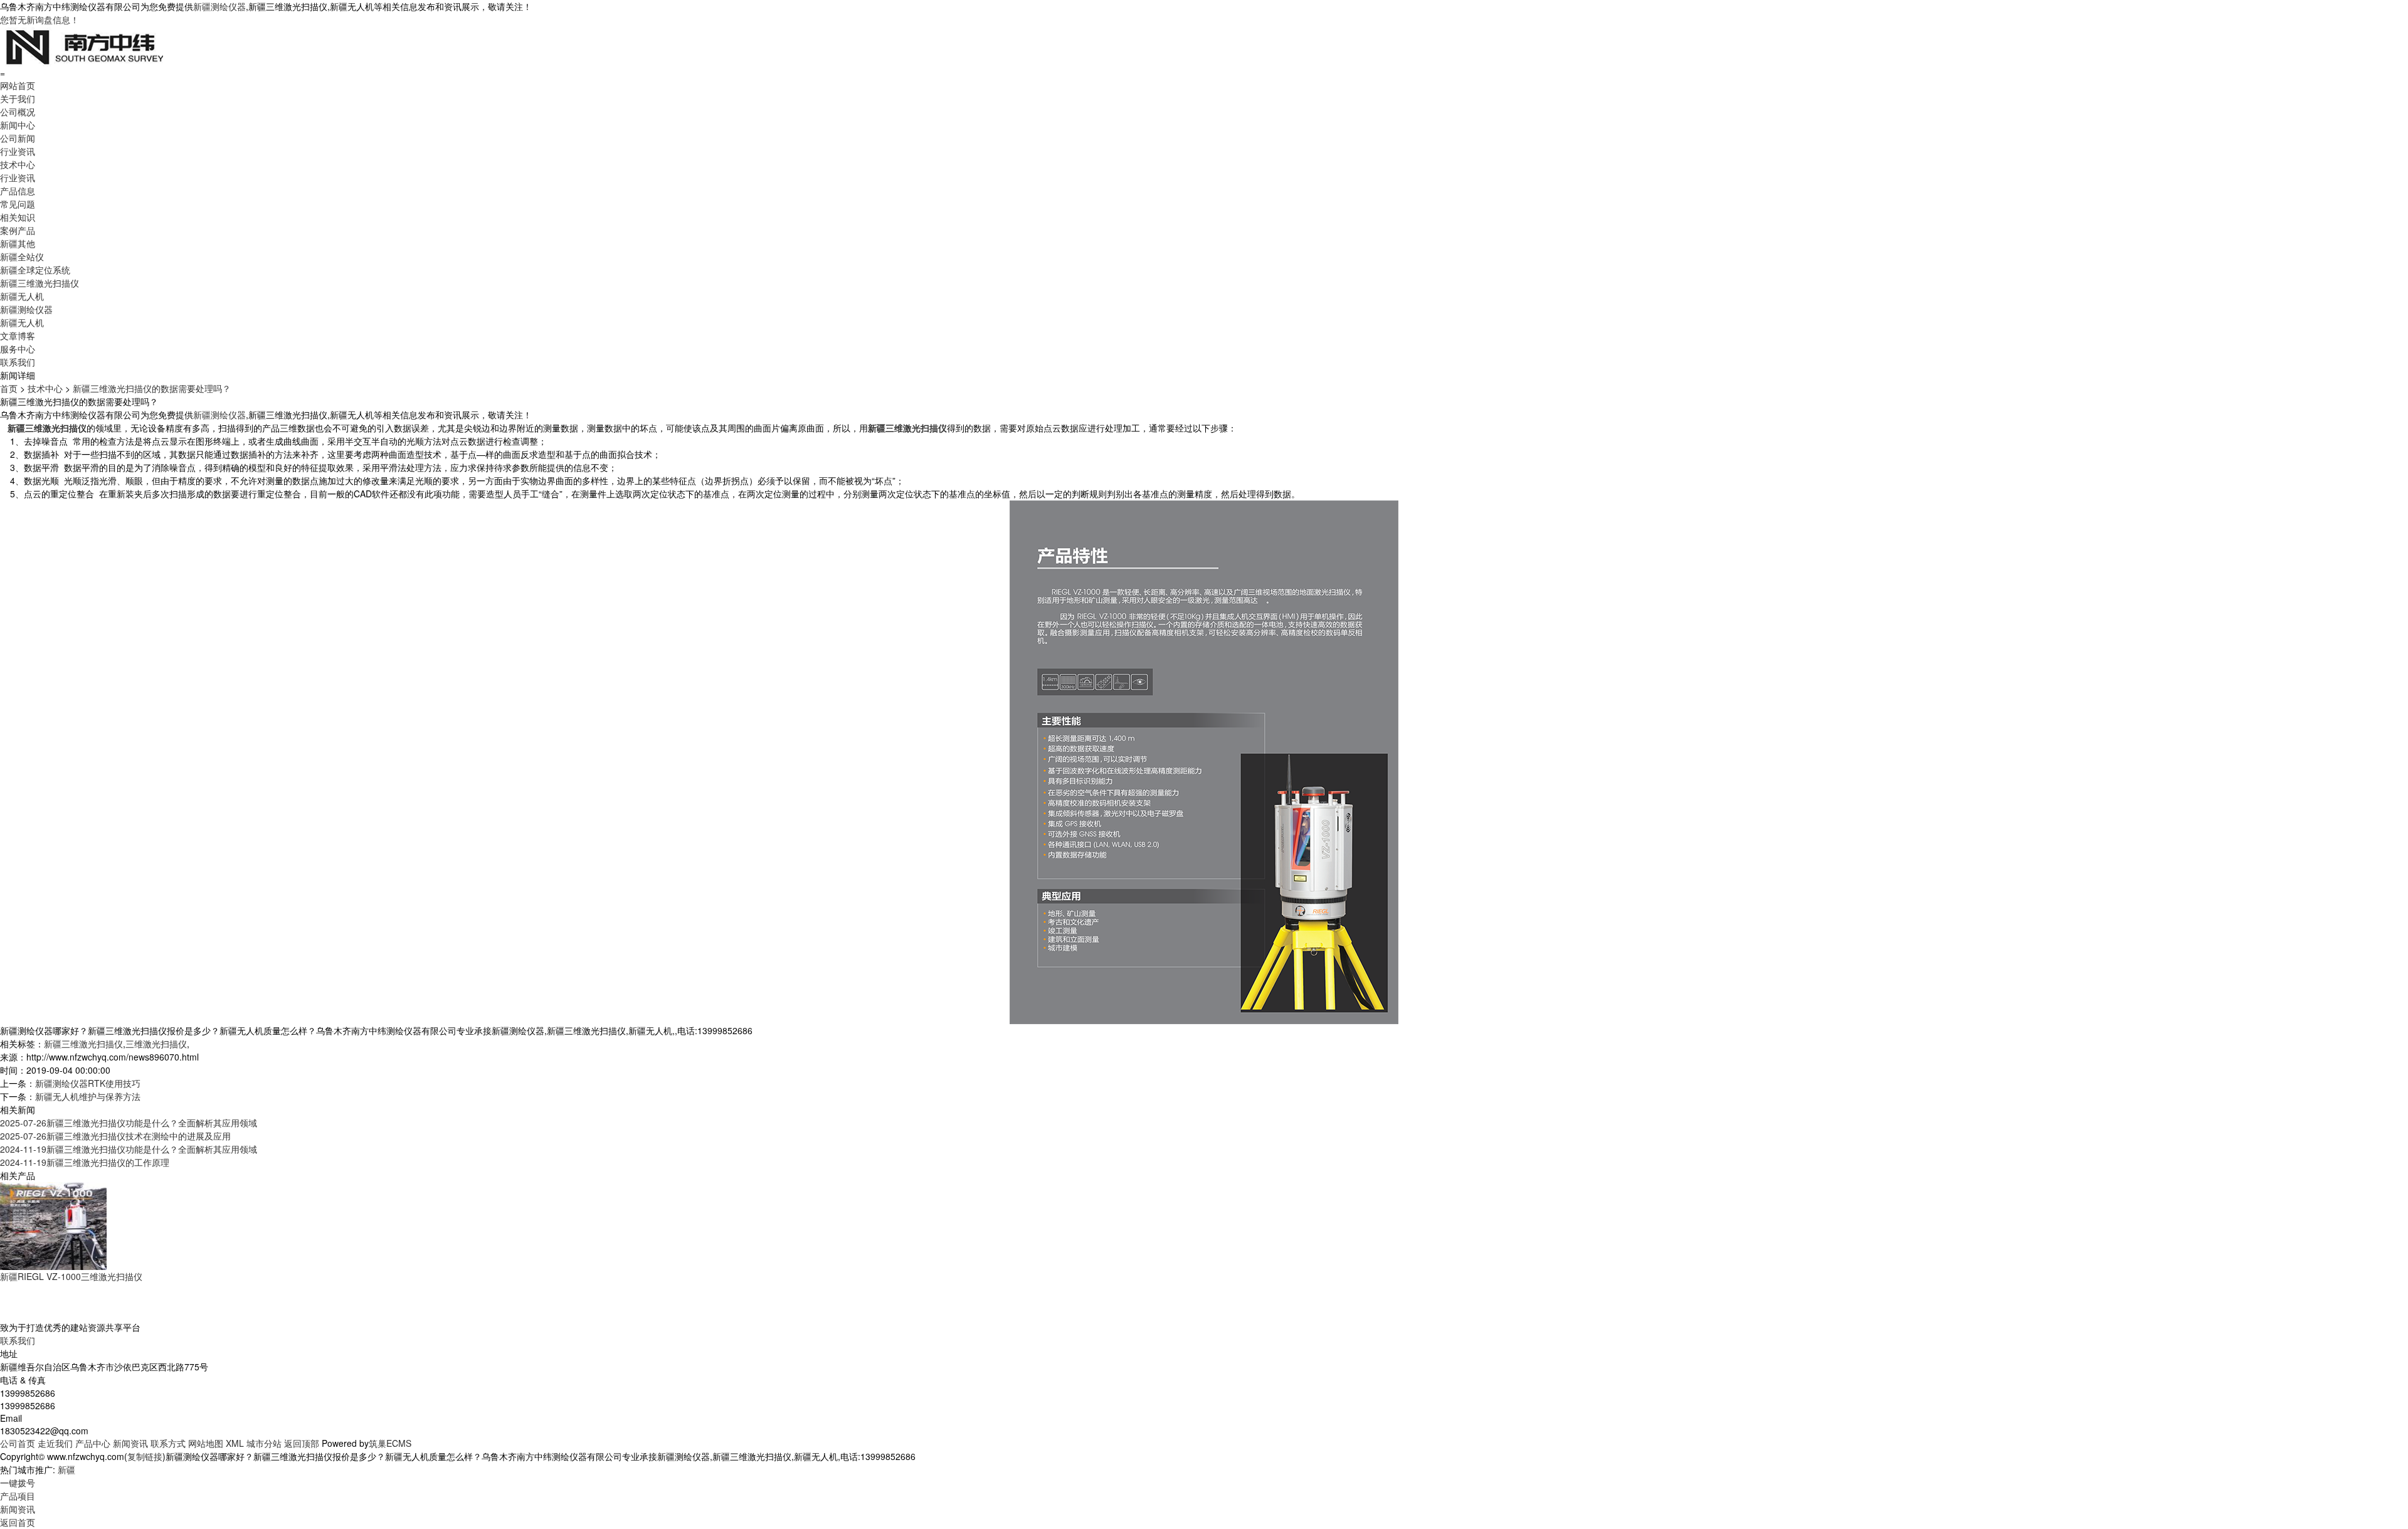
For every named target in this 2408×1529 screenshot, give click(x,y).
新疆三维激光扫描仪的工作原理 (85, 1162)
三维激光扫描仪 (156, 1044)
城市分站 (264, 1443)
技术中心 (18, 164)
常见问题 (18, 204)
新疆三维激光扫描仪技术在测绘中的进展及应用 (115, 1136)
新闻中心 (18, 125)
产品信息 (18, 191)
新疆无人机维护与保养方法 (88, 1096)
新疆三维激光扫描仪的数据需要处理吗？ (152, 388)
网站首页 (18, 85)
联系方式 (168, 1443)
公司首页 (18, 1443)
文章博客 (18, 336)
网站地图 (206, 1443)
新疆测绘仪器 (219, 6)
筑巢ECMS (390, 1443)
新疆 (66, 1469)
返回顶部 (302, 1443)
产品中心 (93, 1443)
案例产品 (18, 230)
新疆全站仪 (22, 257)
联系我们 (18, 362)
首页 (9, 388)
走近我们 (55, 1443)
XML (235, 1443)
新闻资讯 (130, 1443)
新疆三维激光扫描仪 (40, 283)
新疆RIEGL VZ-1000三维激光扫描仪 (71, 1276)
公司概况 (18, 112)
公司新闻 (18, 138)
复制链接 (145, 1456)
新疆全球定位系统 (35, 270)
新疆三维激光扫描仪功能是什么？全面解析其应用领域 (129, 1123)
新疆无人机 (22, 296)
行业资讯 (18, 151)
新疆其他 (18, 243)
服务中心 (18, 349)
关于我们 (18, 98)
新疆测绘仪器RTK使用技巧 (88, 1083)
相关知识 (18, 217)
